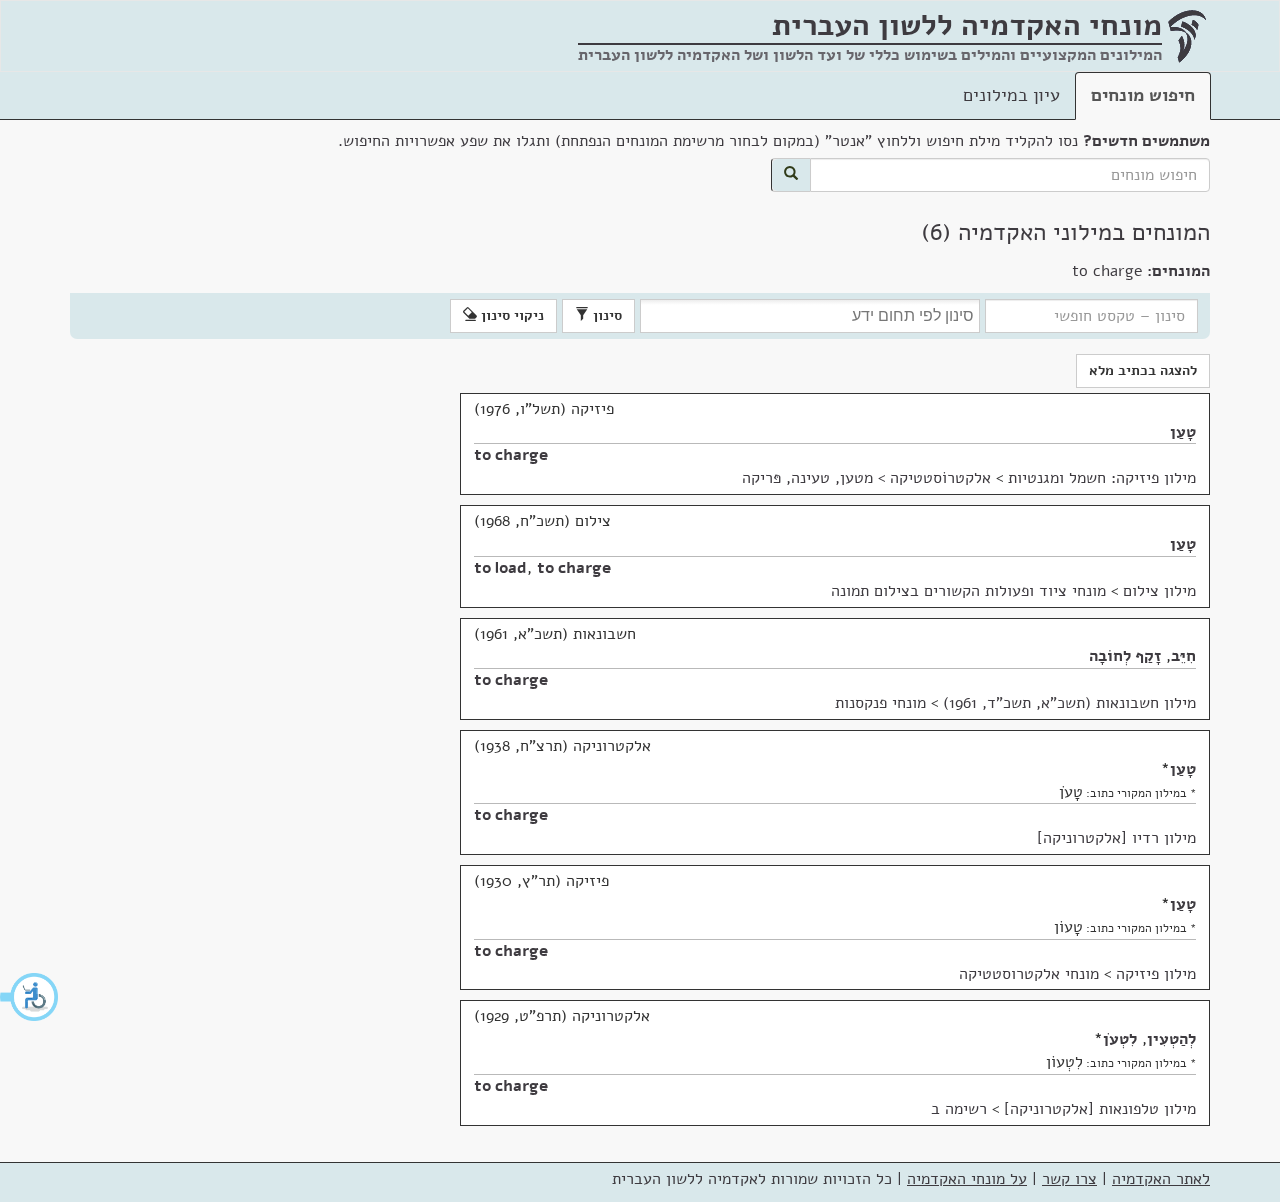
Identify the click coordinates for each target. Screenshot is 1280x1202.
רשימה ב (959, 1109)
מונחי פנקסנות (880, 703)
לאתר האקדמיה (1161, 1179)
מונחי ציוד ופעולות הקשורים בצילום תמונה (968, 591)
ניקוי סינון (510, 315)
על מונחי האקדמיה (967, 1179)
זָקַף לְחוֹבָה (1125, 656)
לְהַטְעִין (1171, 1039)
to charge (511, 455)
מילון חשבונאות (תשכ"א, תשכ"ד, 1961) (1069, 703)
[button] (30, 997)
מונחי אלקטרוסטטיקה (1029, 974)
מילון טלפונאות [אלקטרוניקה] (1100, 1109)
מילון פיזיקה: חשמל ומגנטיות (1102, 478)
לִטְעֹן (1120, 1039)
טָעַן (1183, 432)
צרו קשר (1069, 1179)
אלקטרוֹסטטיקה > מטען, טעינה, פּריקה (866, 478)
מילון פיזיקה (1156, 974)
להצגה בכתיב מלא (1143, 370)
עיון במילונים (1011, 95)
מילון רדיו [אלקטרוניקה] (1116, 838)
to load (500, 568)
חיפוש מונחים (1143, 95)
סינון (605, 315)
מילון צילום (1159, 591)
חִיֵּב (1183, 656)
